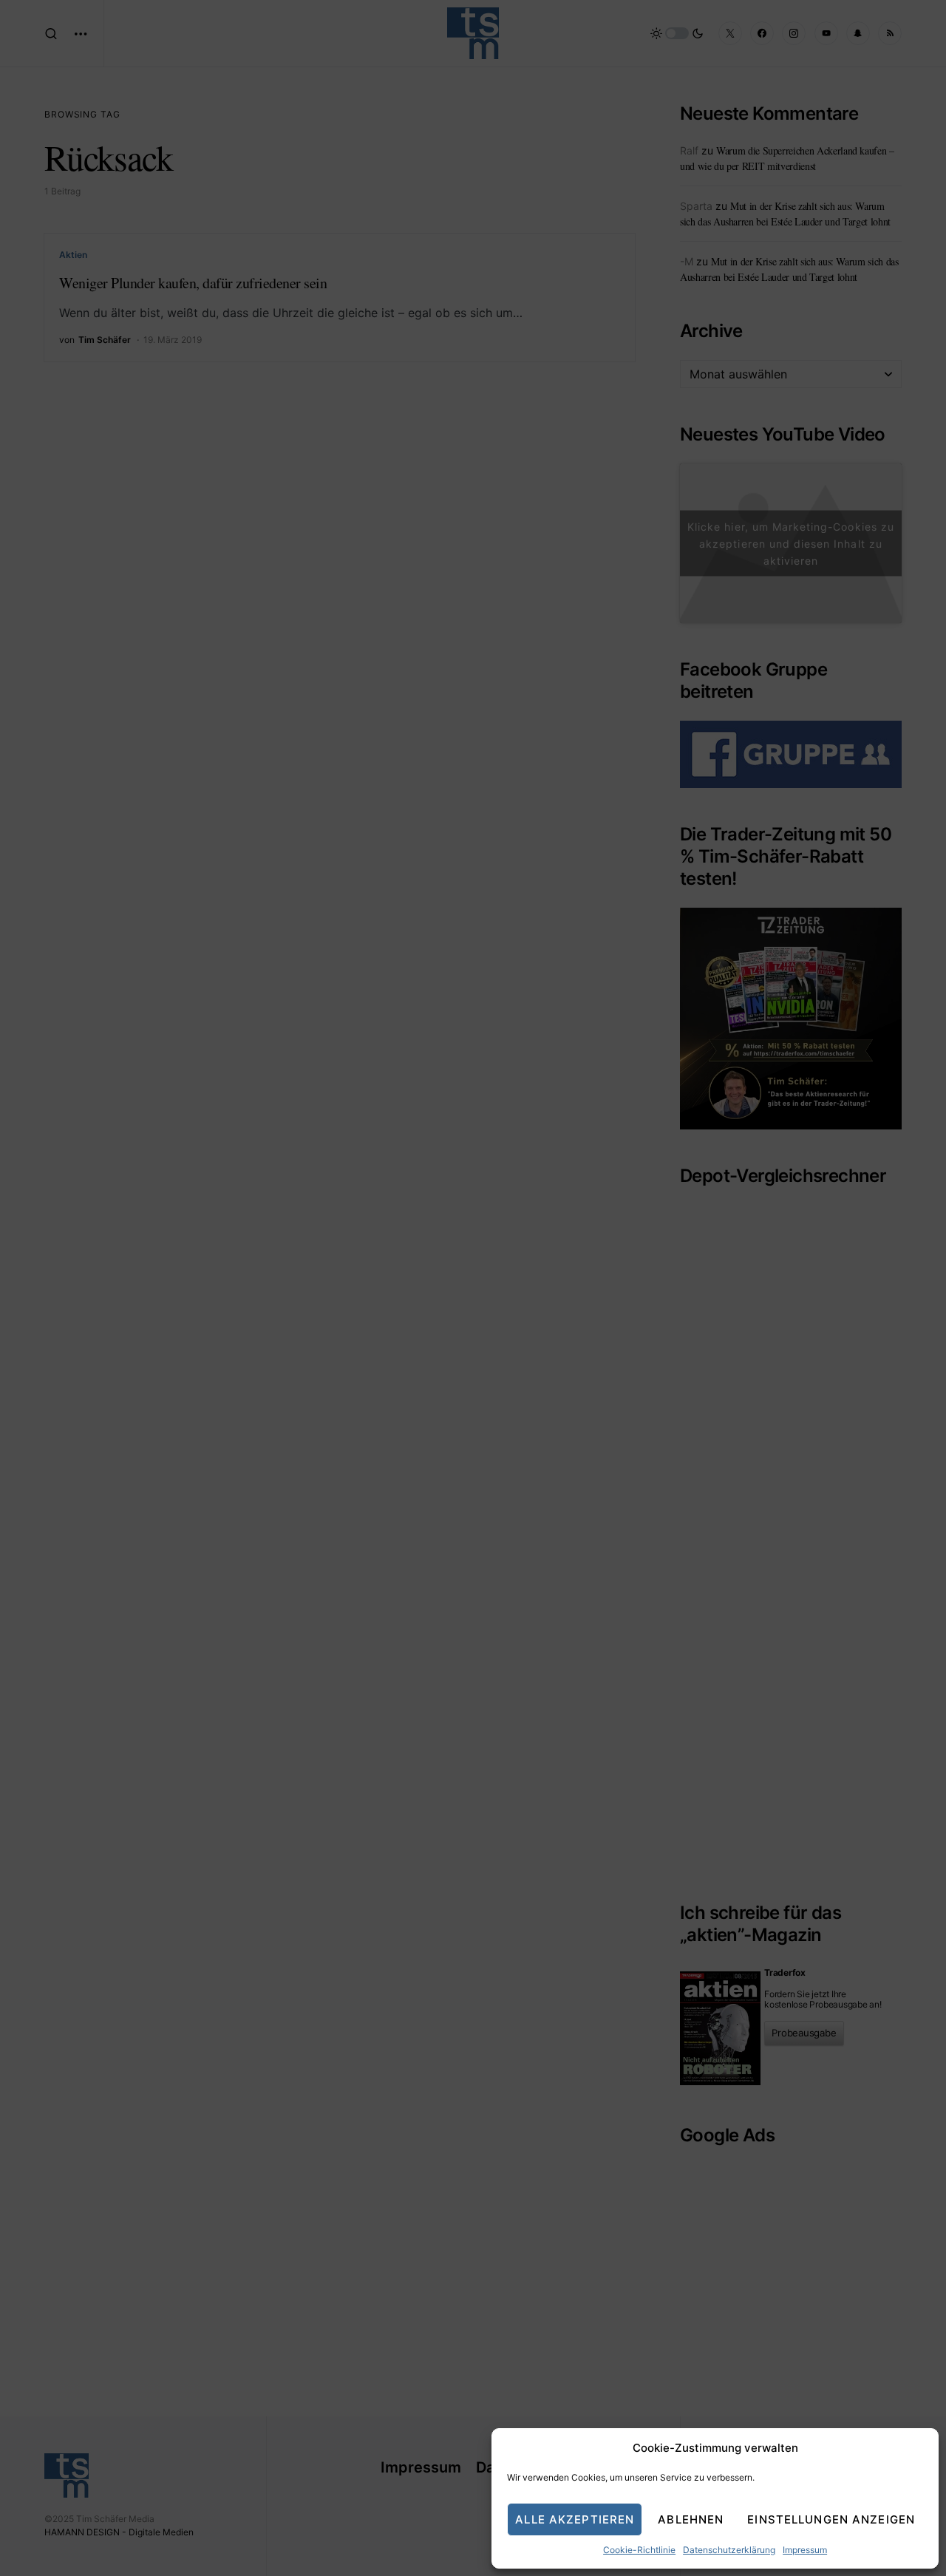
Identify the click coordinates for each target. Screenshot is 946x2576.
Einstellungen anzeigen (831, 2519)
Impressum (805, 2550)
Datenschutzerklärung (729, 2550)
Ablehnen (691, 2519)
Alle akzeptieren (575, 2519)
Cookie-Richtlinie (639, 2550)
